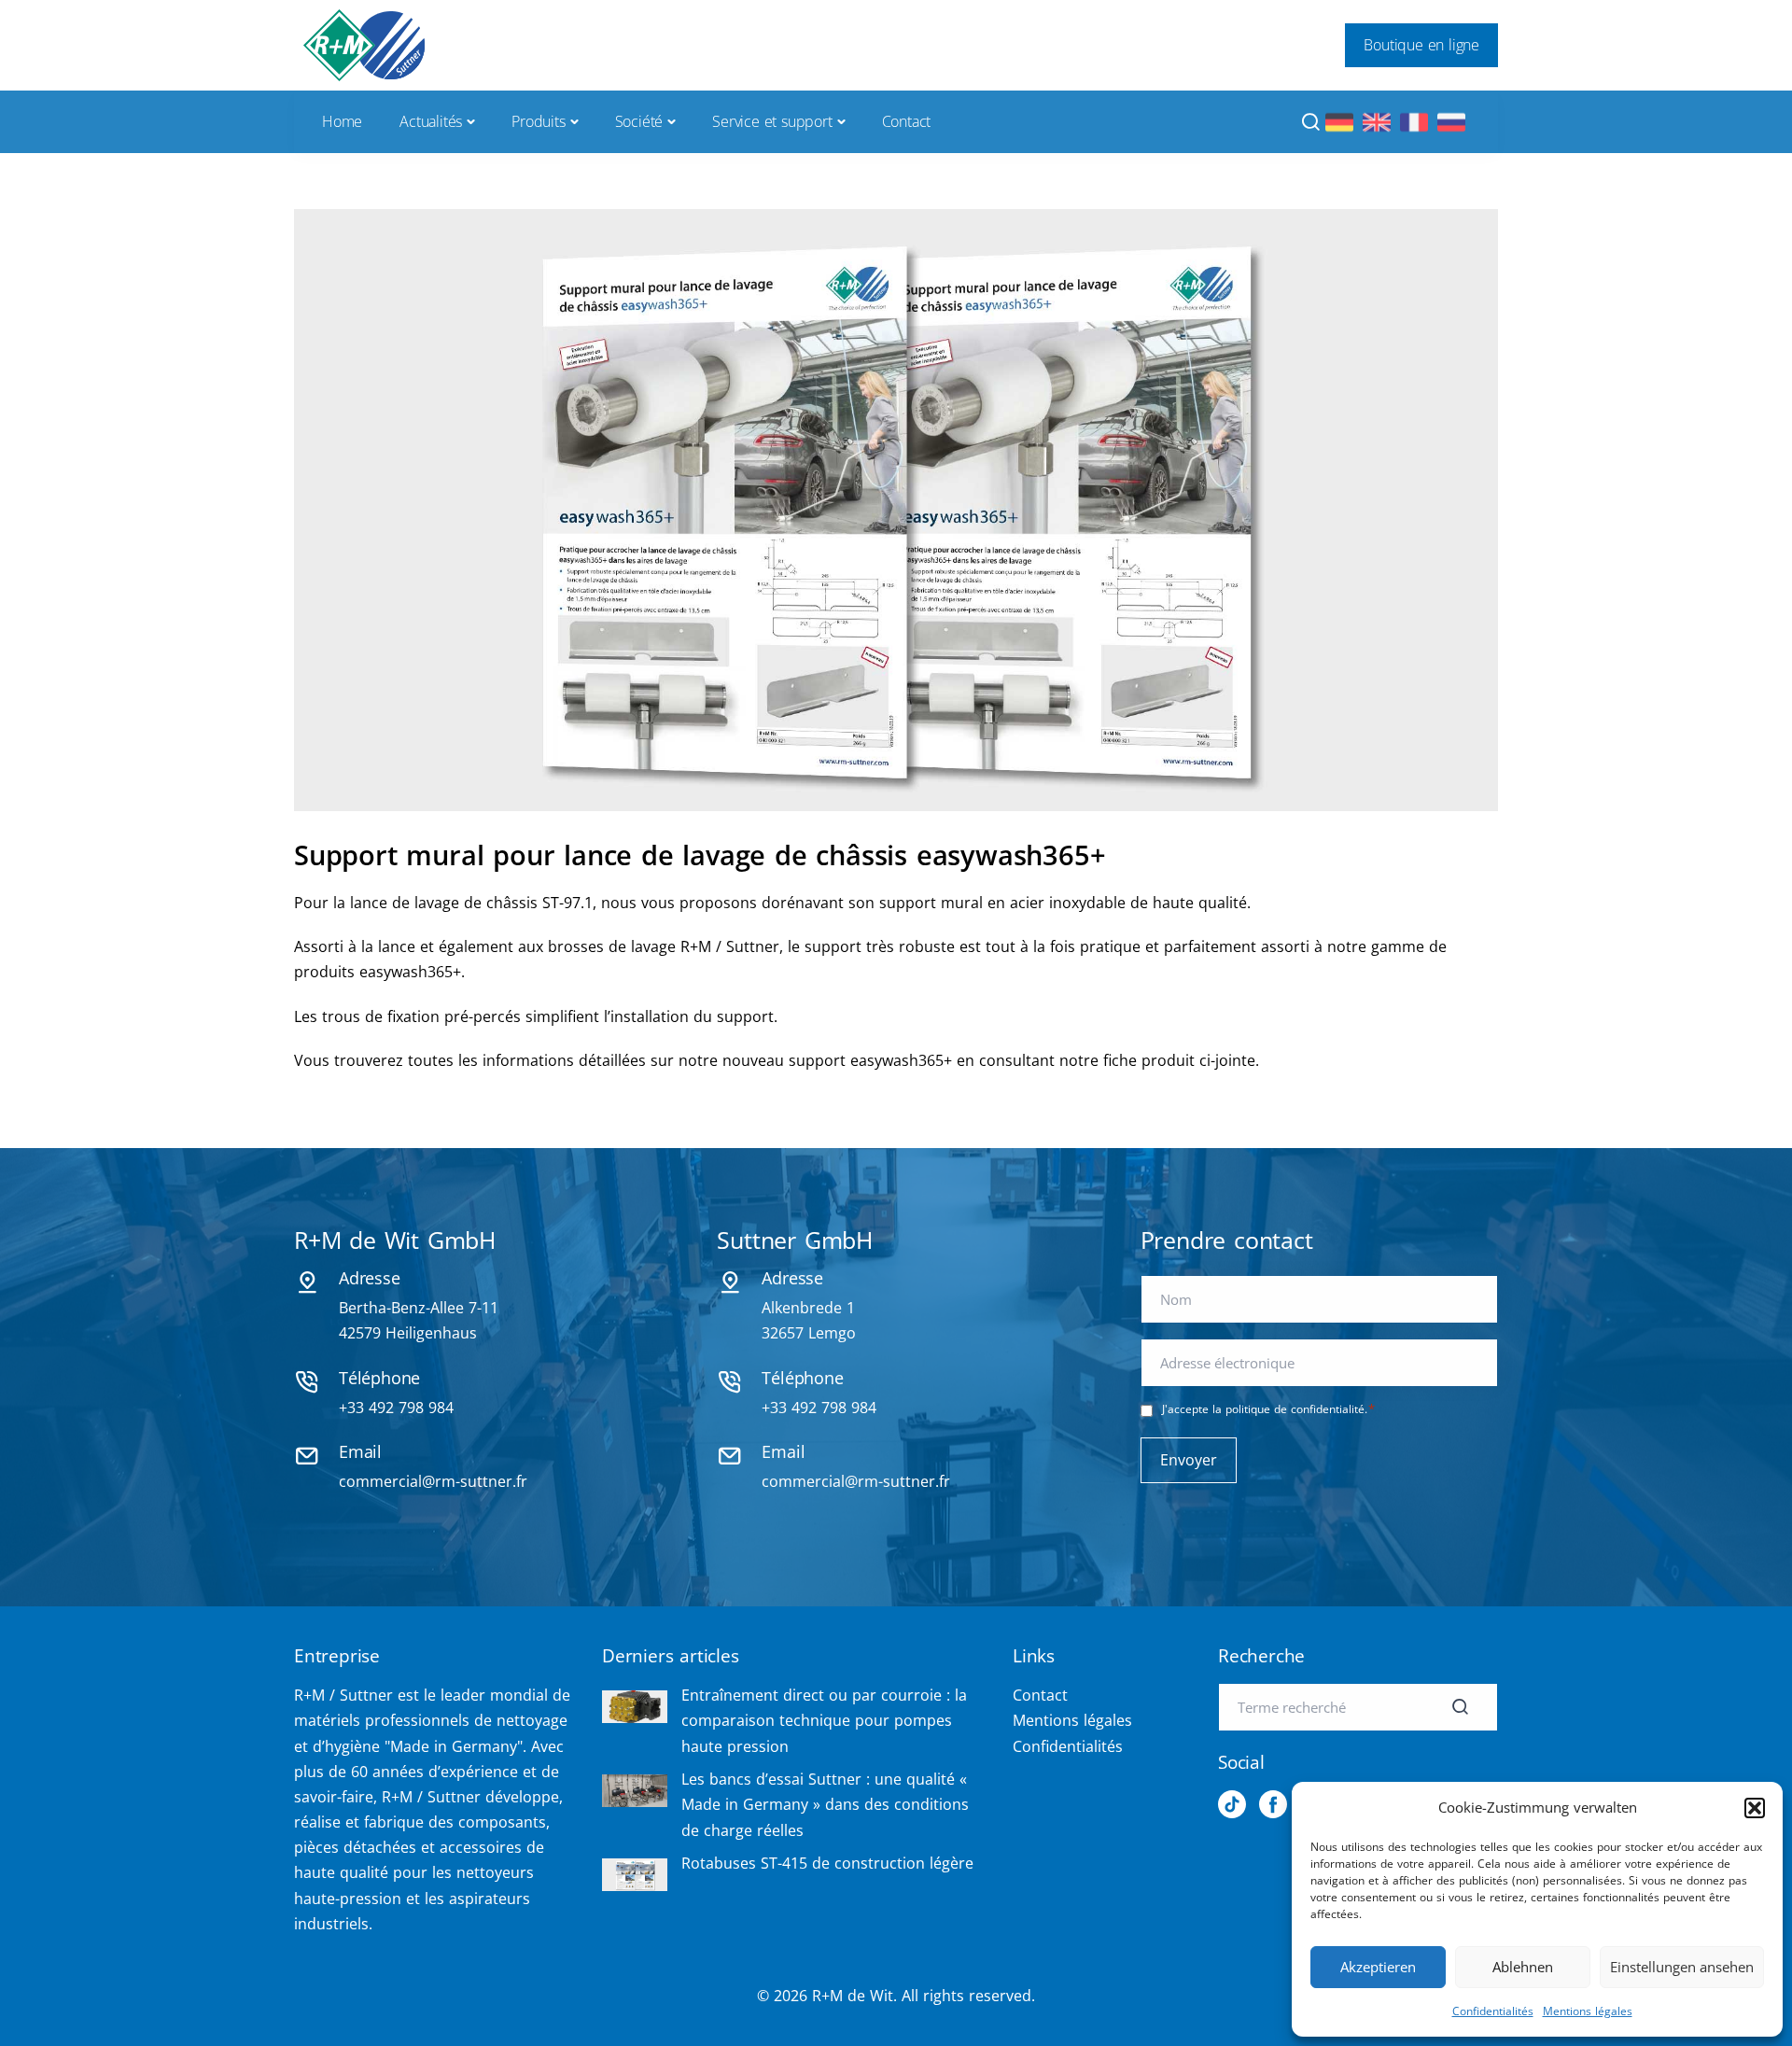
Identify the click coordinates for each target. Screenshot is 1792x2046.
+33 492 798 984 (396, 1408)
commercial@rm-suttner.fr (433, 1481)
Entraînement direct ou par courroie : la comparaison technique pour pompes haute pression (824, 1720)
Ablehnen (1523, 1967)
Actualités (431, 121)
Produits (538, 121)
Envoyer (1189, 1460)
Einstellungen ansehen (1682, 1967)
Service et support (772, 121)
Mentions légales (1588, 2011)
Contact (907, 121)
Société (639, 121)
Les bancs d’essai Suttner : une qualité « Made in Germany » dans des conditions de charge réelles (825, 1804)
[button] (1755, 1808)
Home (342, 121)
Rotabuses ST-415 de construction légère (827, 1863)
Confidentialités (1493, 2011)
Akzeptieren (1378, 1967)
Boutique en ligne (1421, 45)
